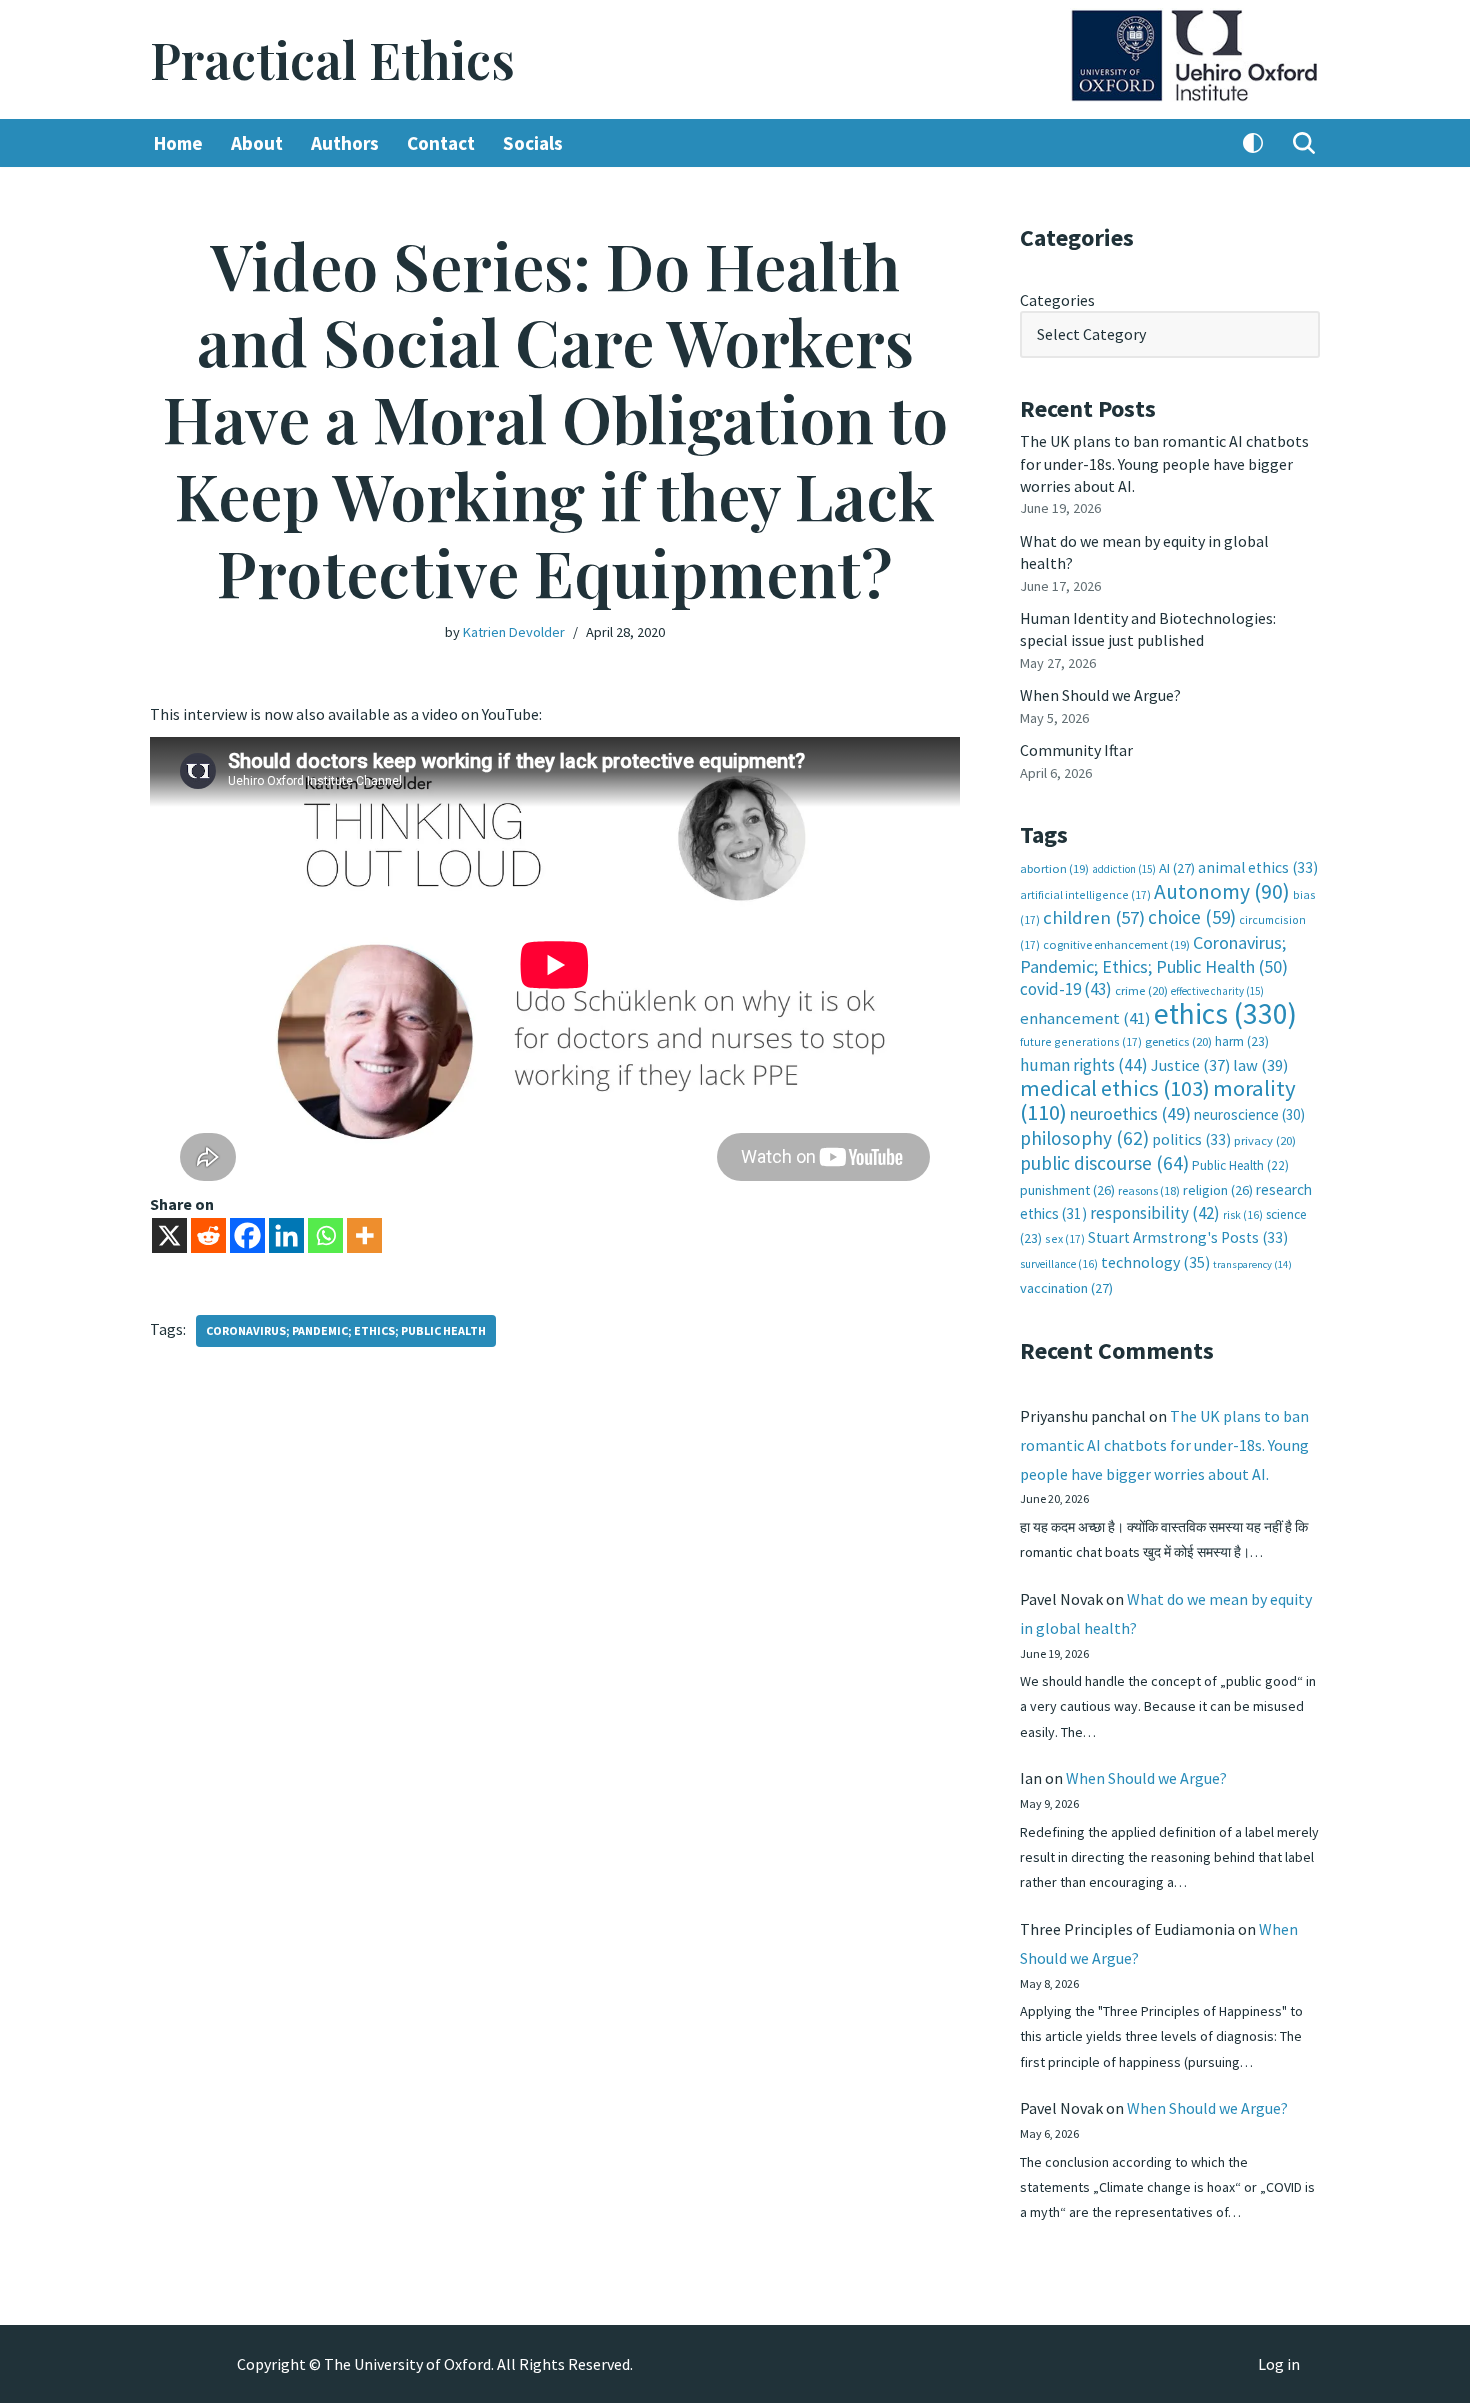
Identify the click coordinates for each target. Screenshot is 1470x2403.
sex (1065, 1238)
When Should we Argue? (1100, 695)
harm (1242, 1041)
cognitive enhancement (1116, 944)
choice (1192, 917)
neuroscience (1249, 1114)
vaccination (1066, 1288)
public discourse (1104, 1163)
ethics (1225, 1013)
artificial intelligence (1085, 894)
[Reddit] (208, 1235)
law (1260, 1065)
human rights (1084, 1065)
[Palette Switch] (1253, 143)
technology (1155, 1262)
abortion (1054, 868)
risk (1243, 1215)
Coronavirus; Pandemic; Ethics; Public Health (346, 1330)
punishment (1067, 1190)
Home (178, 143)
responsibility (1155, 1213)
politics (1191, 1139)
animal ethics (1258, 867)
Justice (1190, 1065)
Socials (533, 143)
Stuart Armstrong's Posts (1188, 1237)
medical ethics (1115, 1088)
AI (1177, 868)
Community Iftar (1076, 750)
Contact (441, 143)
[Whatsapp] (325, 1235)
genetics (1178, 1041)
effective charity (1217, 991)
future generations (1081, 1041)
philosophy (1084, 1138)
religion (1218, 1190)
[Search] (1304, 143)
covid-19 (1066, 989)
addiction (1124, 869)
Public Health (1240, 1165)
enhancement (1085, 1018)
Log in (1279, 2364)
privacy (1265, 1140)
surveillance (1059, 1264)
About (257, 143)
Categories (1057, 300)
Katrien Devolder (514, 632)
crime (1141, 990)
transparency (1252, 1264)
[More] (364, 1235)
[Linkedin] (286, 1235)
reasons (1149, 1190)
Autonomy (1222, 891)
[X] (169, 1235)
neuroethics (1130, 1113)
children (1094, 917)
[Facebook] (247, 1235)
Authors (345, 143)
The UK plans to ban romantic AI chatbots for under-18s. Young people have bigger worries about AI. (1164, 463)
